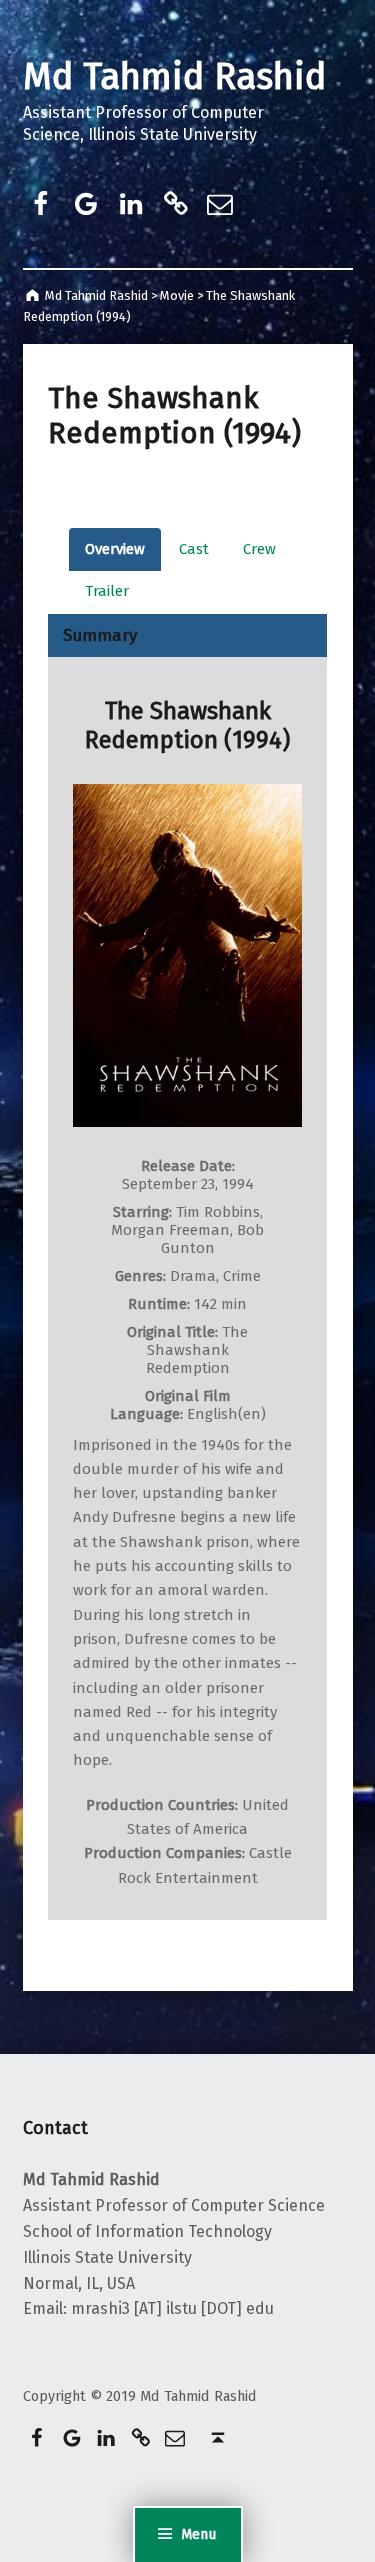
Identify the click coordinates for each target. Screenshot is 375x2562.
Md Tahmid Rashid (174, 77)
